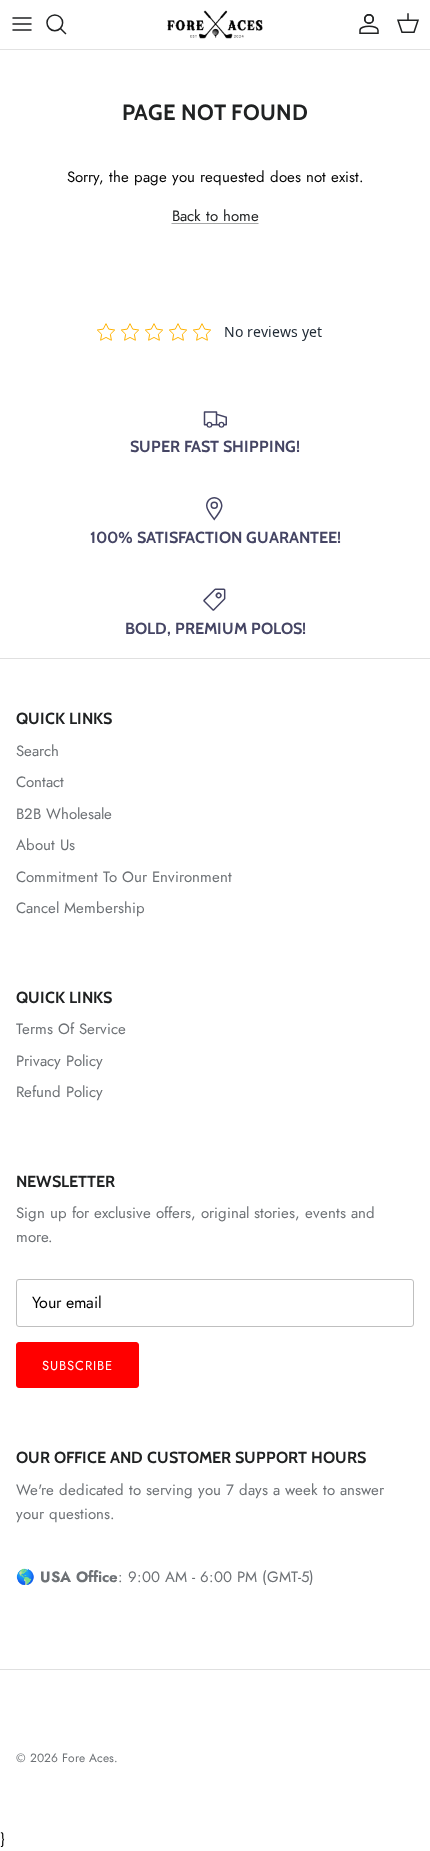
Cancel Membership (80, 908)
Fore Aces (88, 1758)
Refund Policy (59, 1092)
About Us (45, 845)
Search (37, 751)
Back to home (215, 216)
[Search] (66, 24)
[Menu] (22, 24)
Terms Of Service (71, 1029)
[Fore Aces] (215, 24)
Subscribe (77, 1365)
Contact (40, 782)
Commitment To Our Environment (124, 877)
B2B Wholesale (64, 814)
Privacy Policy (59, 1061)
